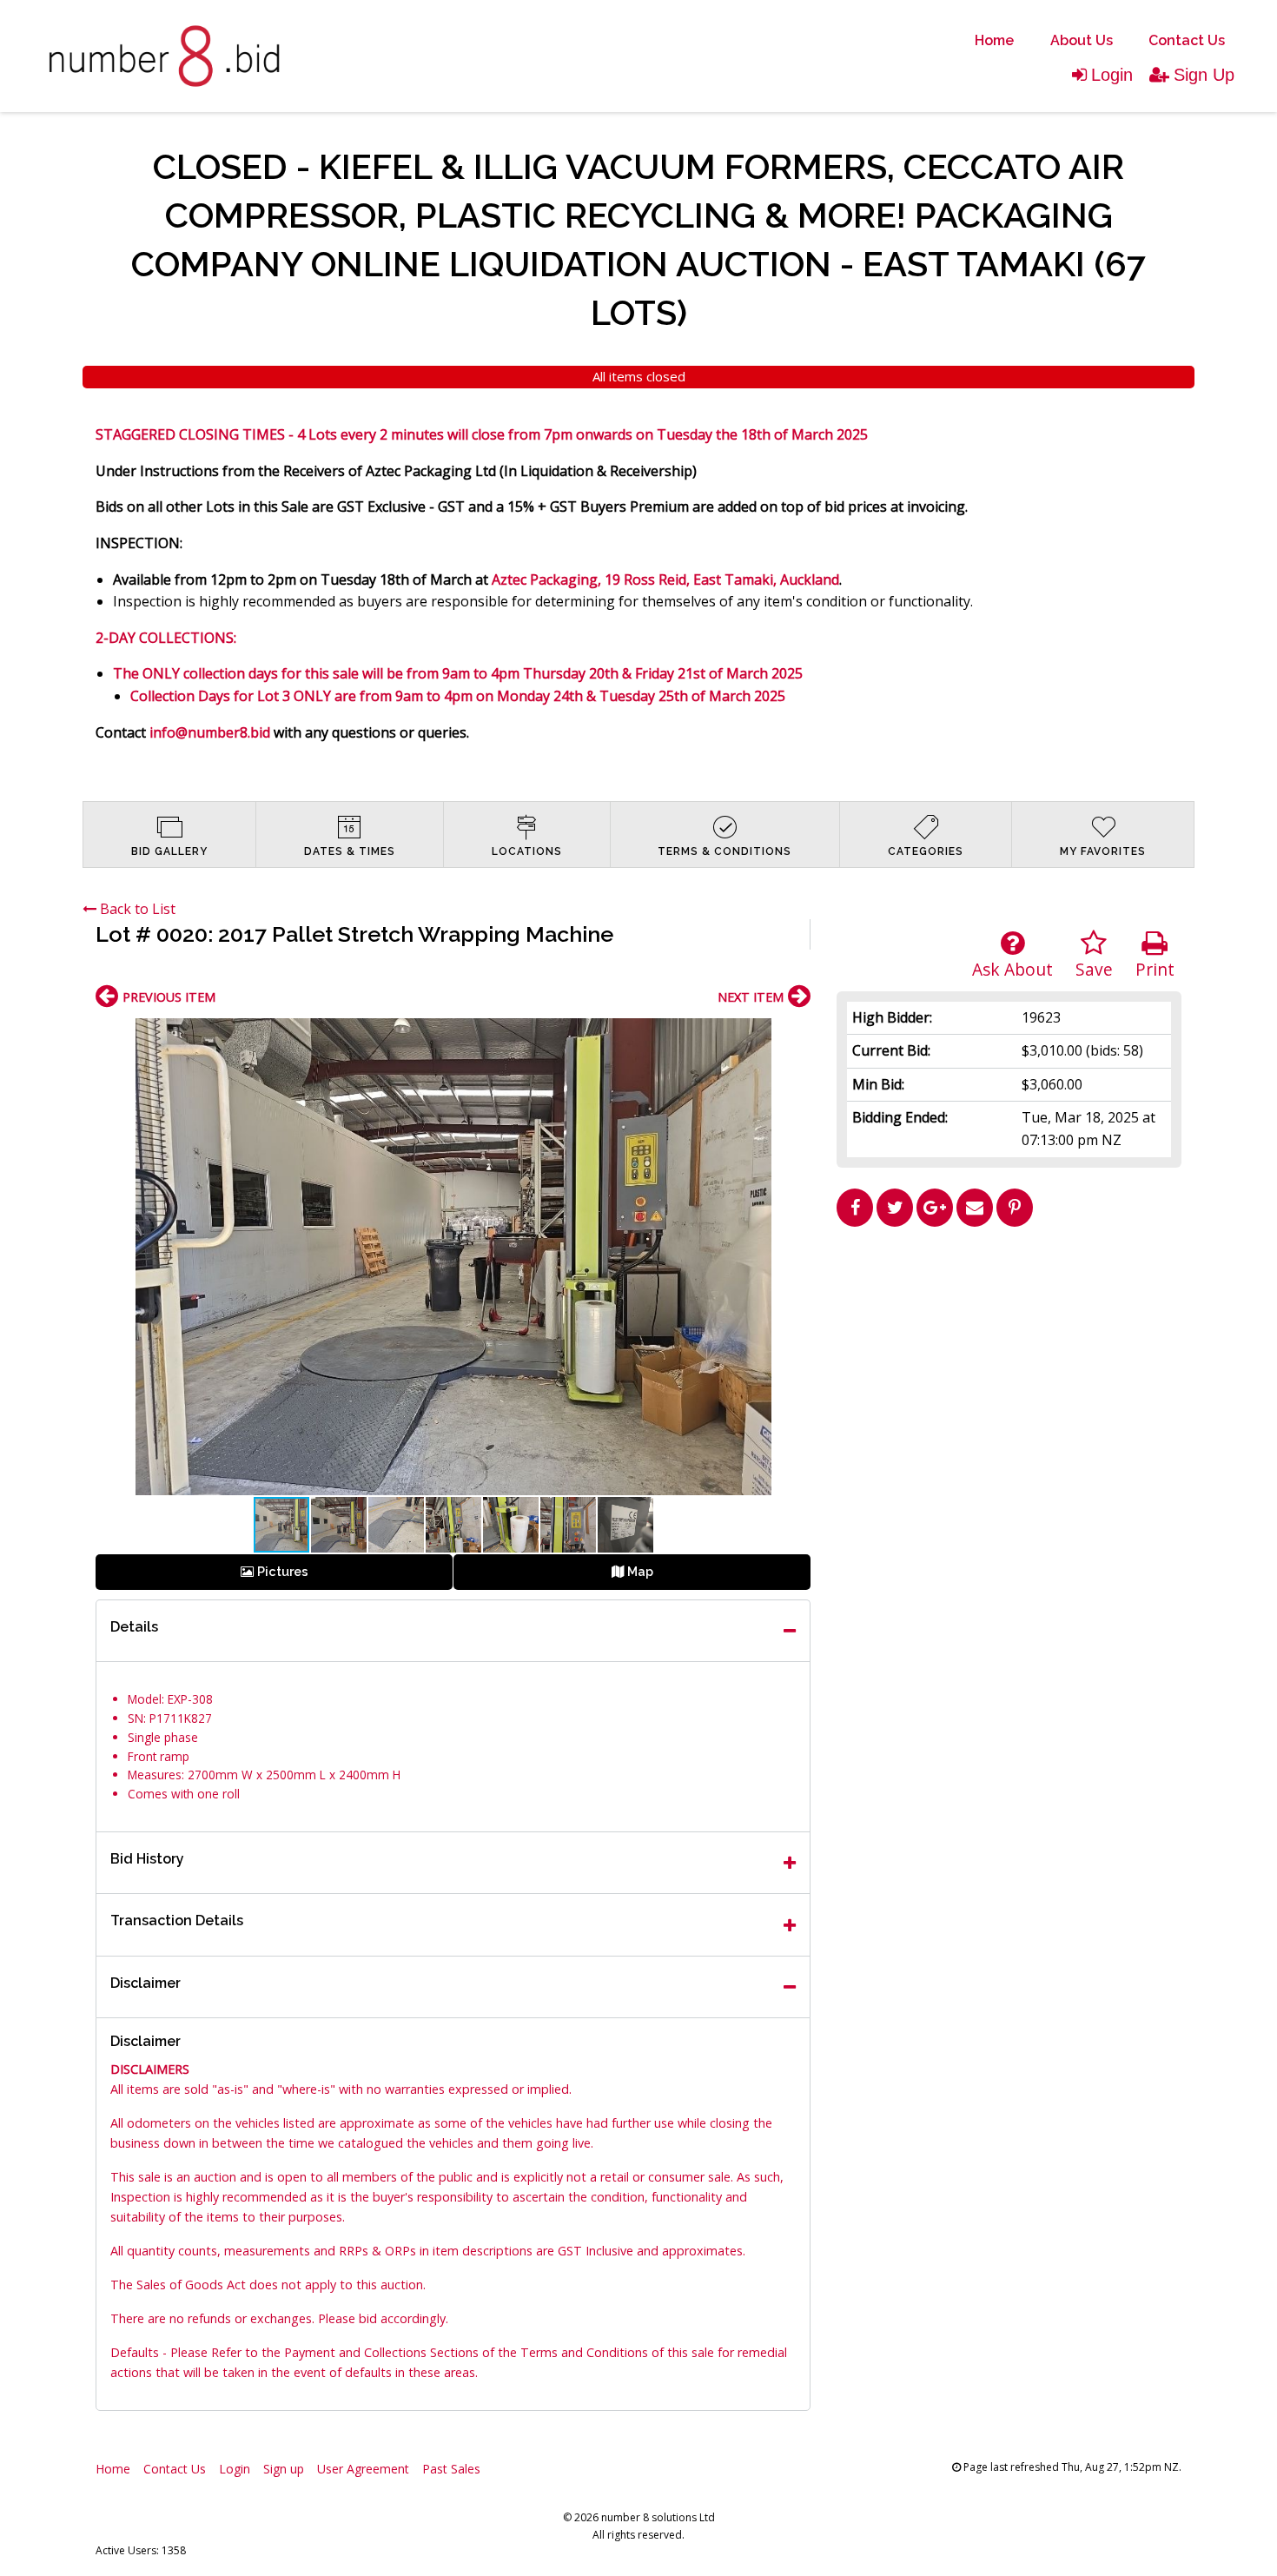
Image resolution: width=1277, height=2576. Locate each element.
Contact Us (1187, 40)
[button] (795, 1034)
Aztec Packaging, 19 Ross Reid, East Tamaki (632, 579)
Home (994, 40)
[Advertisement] (1009, 1356)
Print (1155, 969)
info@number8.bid (210, 732)
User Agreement (363, 2469)
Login (1112, 75)
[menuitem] (994, 41)
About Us (1082, 40)
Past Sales (451, 2469)
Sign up (284, 2469)
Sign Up (1204, 75)
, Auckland (806, 579)
